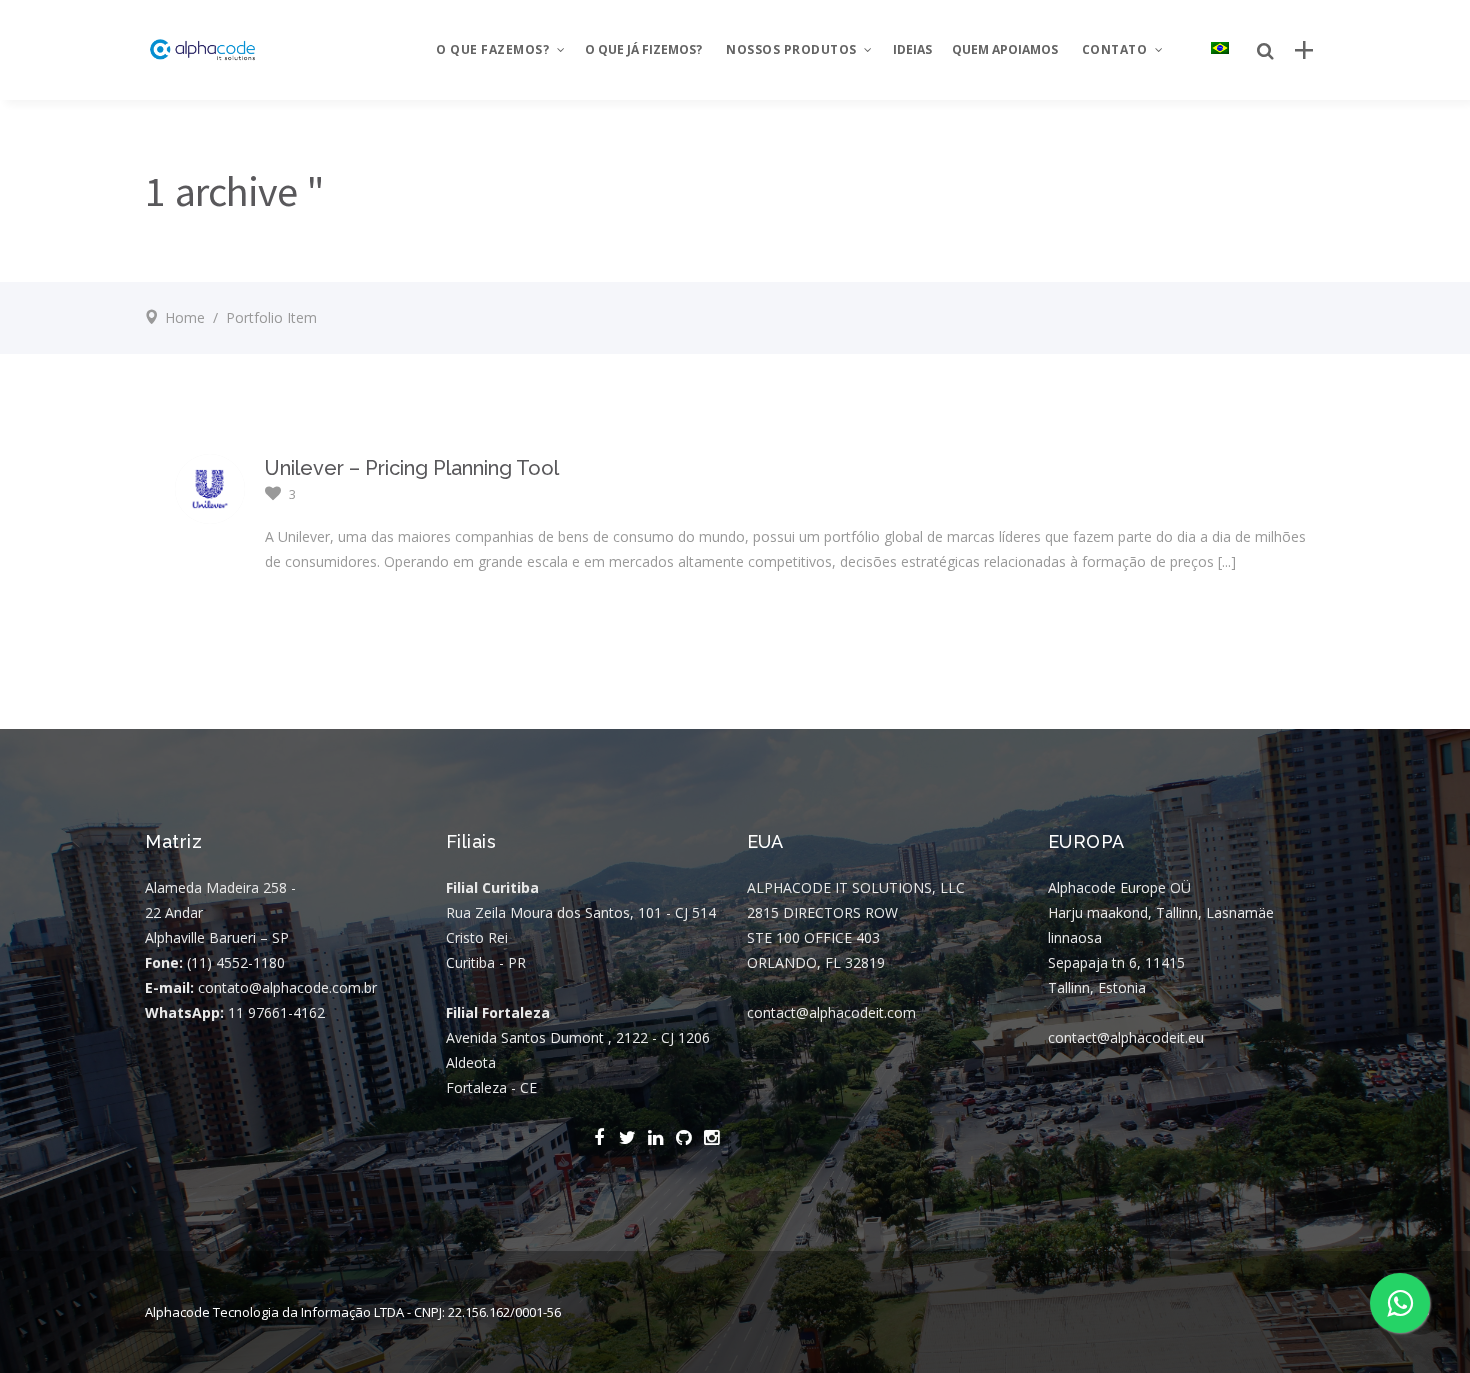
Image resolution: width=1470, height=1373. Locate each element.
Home (185, 317)
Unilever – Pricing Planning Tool (412, 468)
